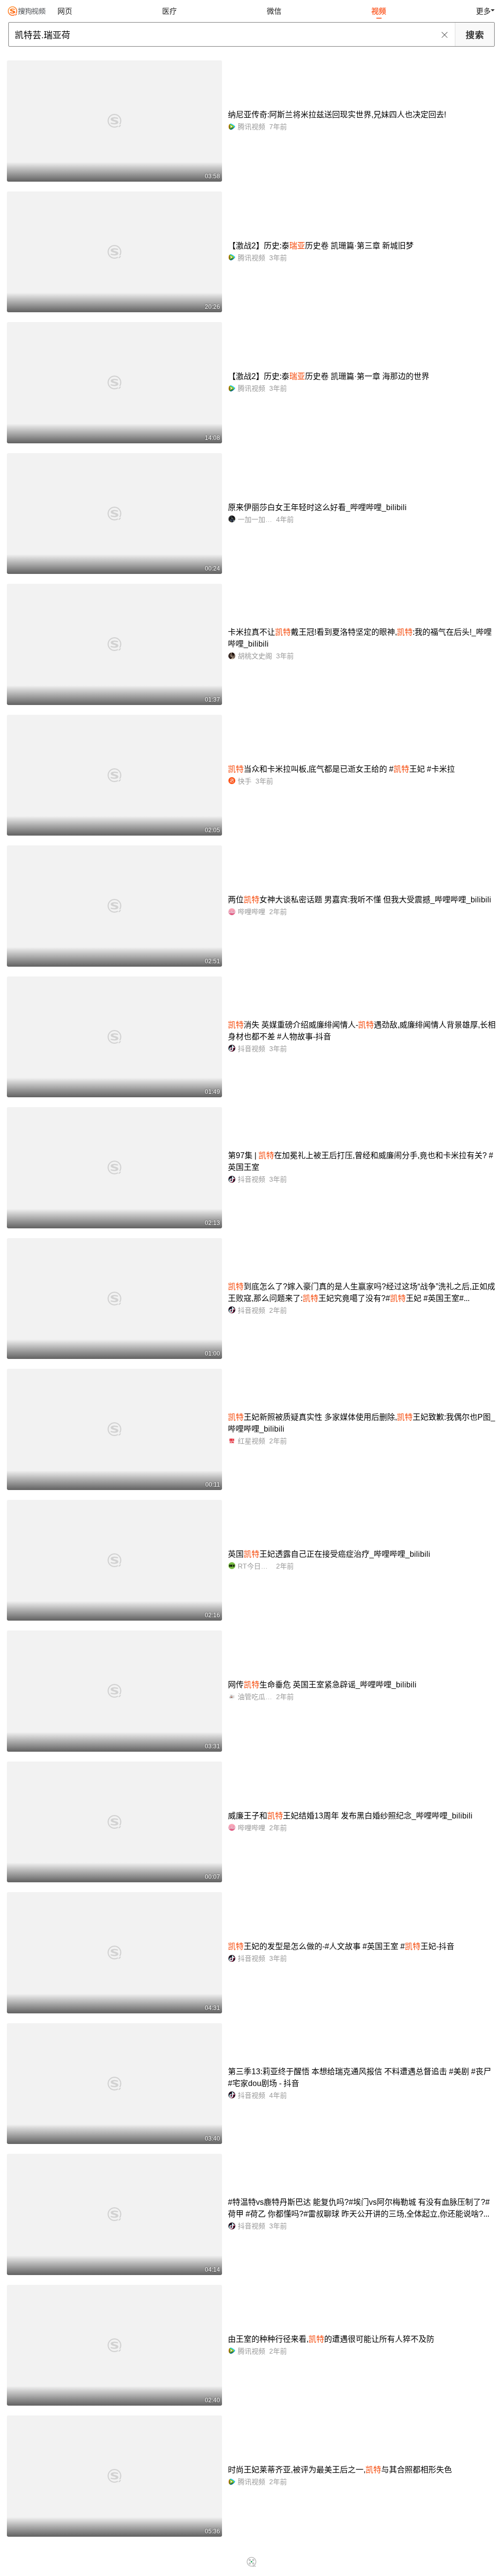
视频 (379, 11)
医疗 (169, 11)
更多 (483, 11)
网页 (65, 11)
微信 (274, 11)
